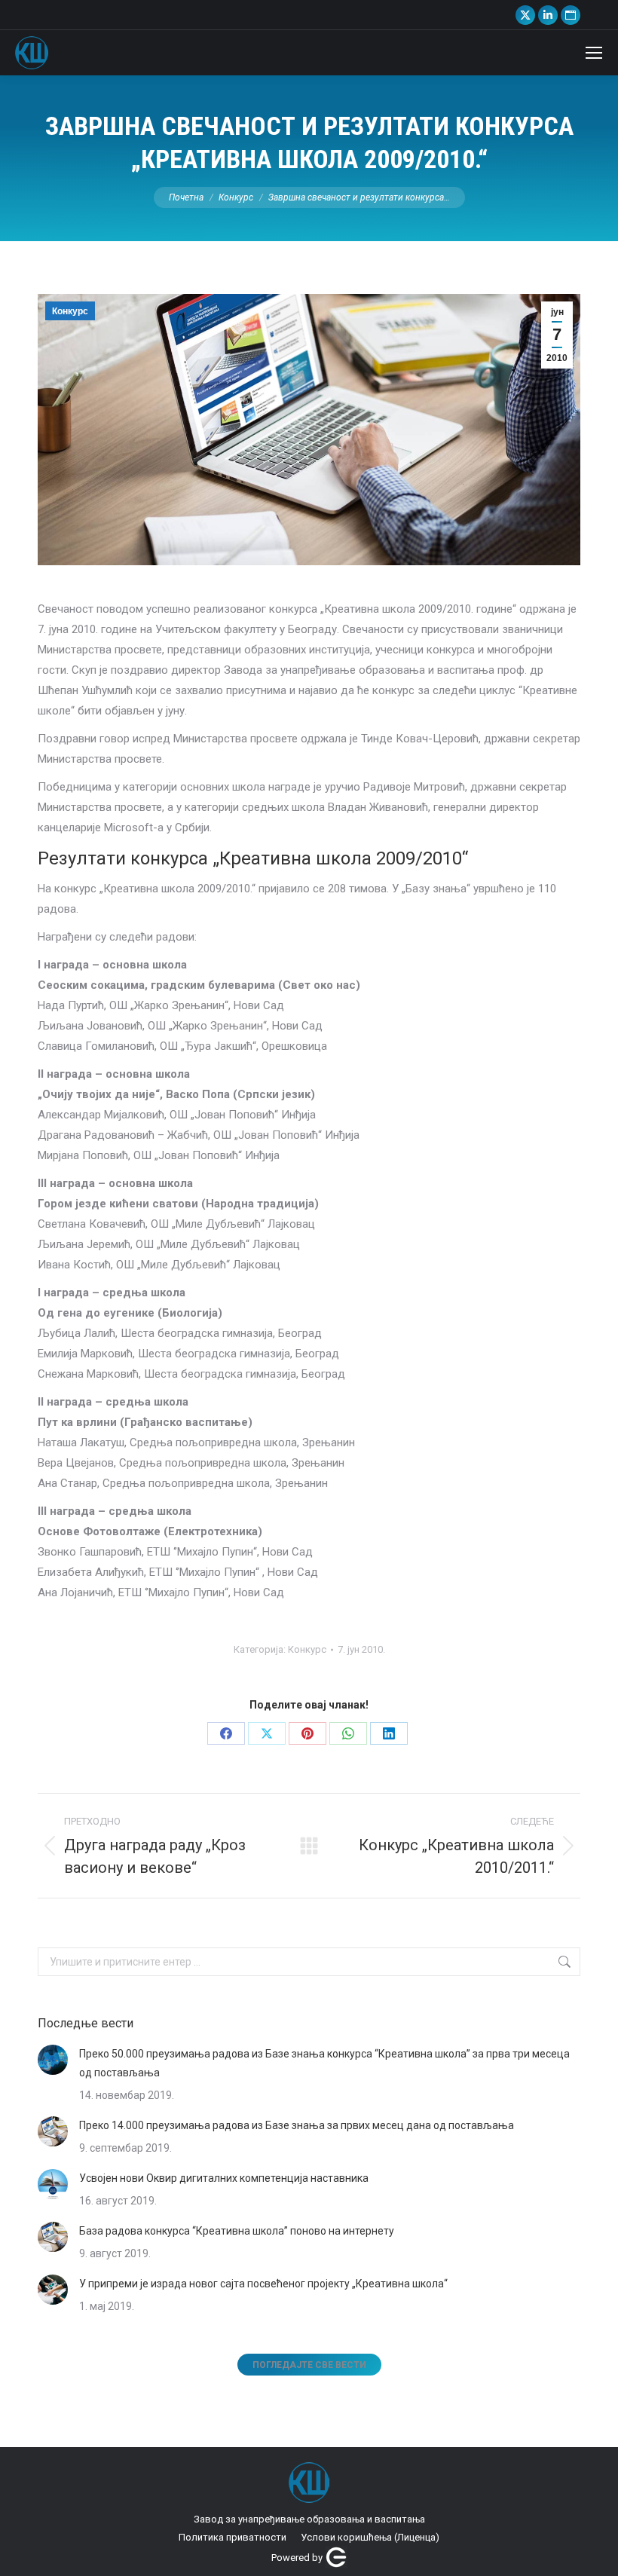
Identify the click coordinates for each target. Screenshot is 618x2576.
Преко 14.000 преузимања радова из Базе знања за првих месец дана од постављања (297, 2125)
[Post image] (53, 2060)
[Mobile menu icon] (594, 53)
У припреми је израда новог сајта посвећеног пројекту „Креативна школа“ (263, 2284)
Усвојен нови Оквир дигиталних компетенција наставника (224, 2178)
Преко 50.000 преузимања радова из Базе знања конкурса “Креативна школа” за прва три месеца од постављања (324, 2063)
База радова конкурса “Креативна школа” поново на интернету (237, 2231)
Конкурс (70, 311)
